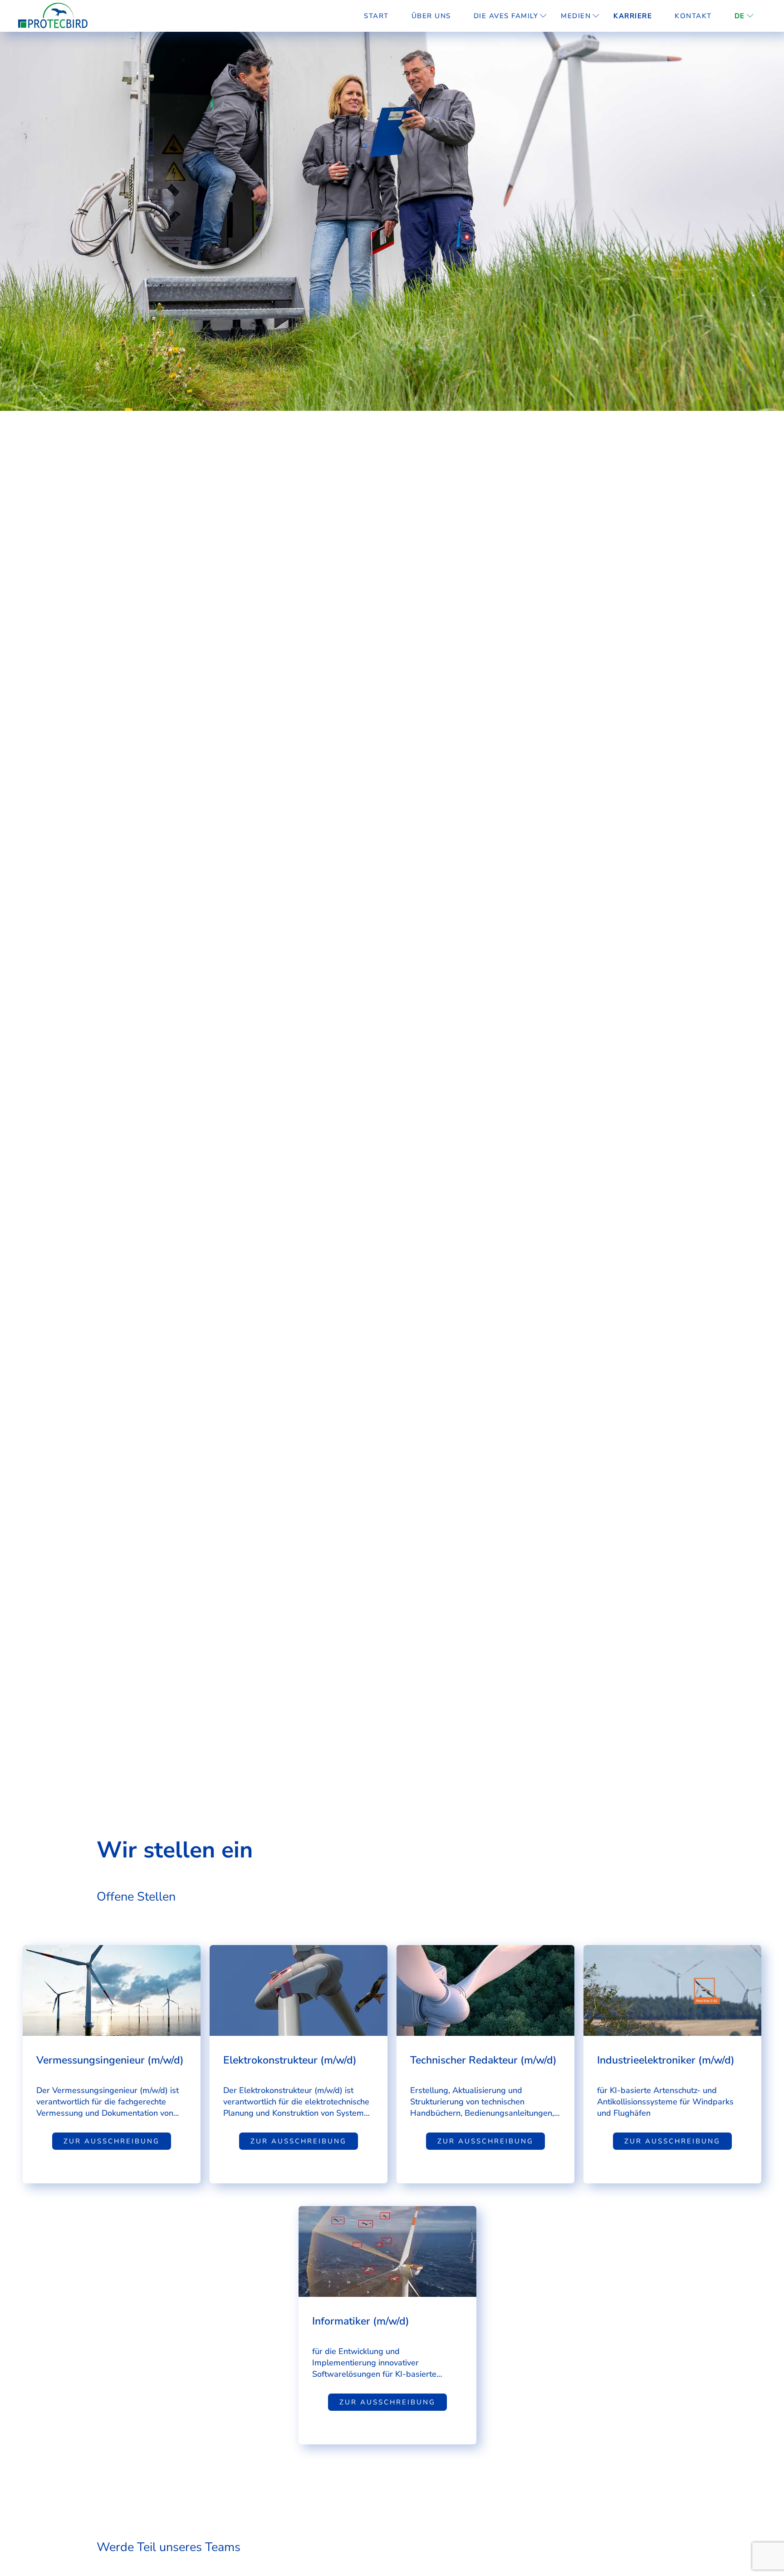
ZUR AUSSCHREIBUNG (112, 2141)
